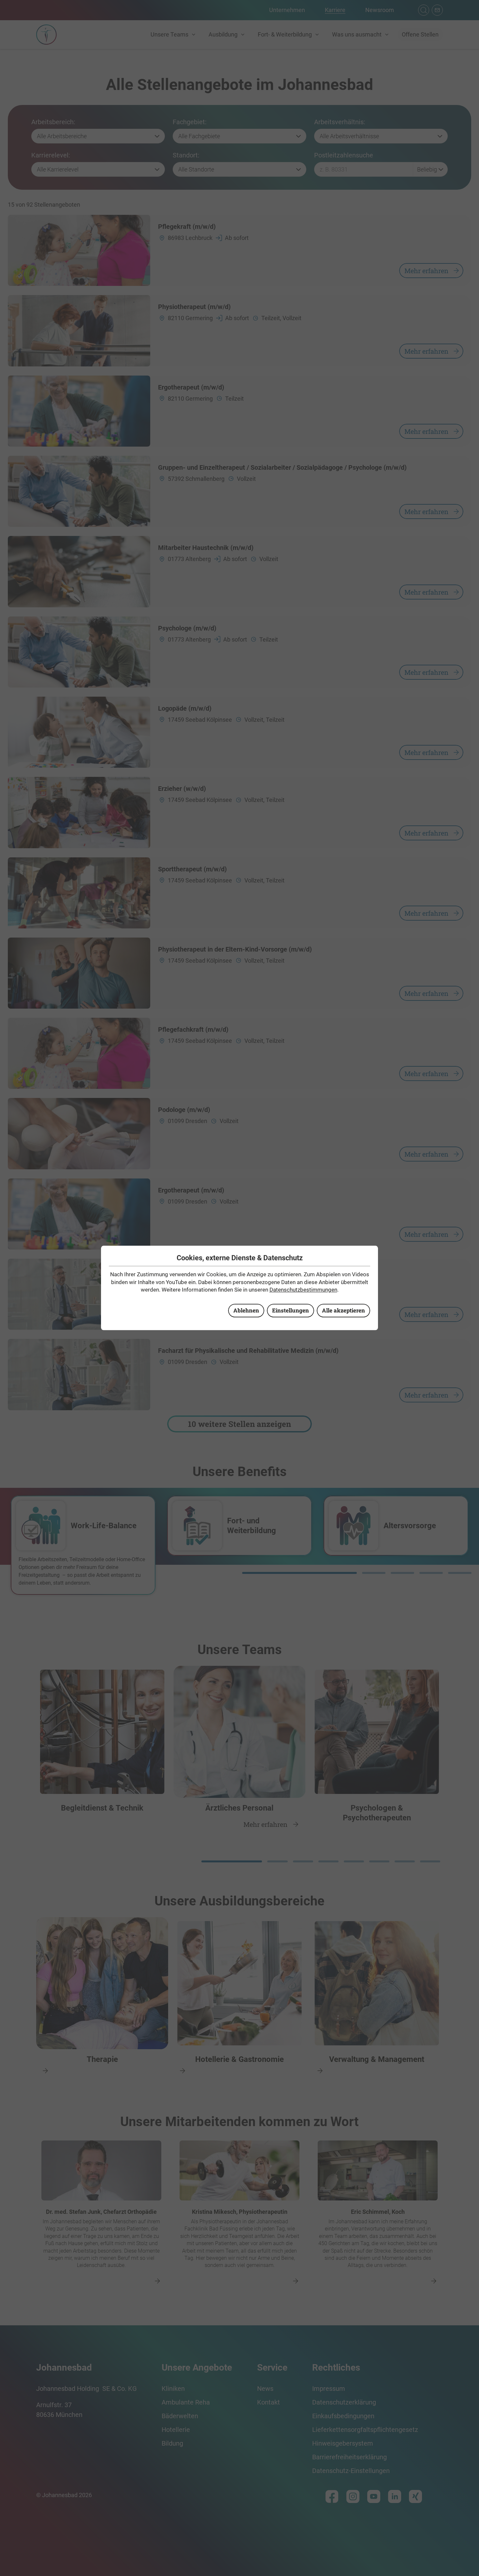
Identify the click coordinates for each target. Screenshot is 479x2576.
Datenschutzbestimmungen (303, 1290)
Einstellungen (290, 1310)
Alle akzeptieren (343, 1310)
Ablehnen (246, 1310)
